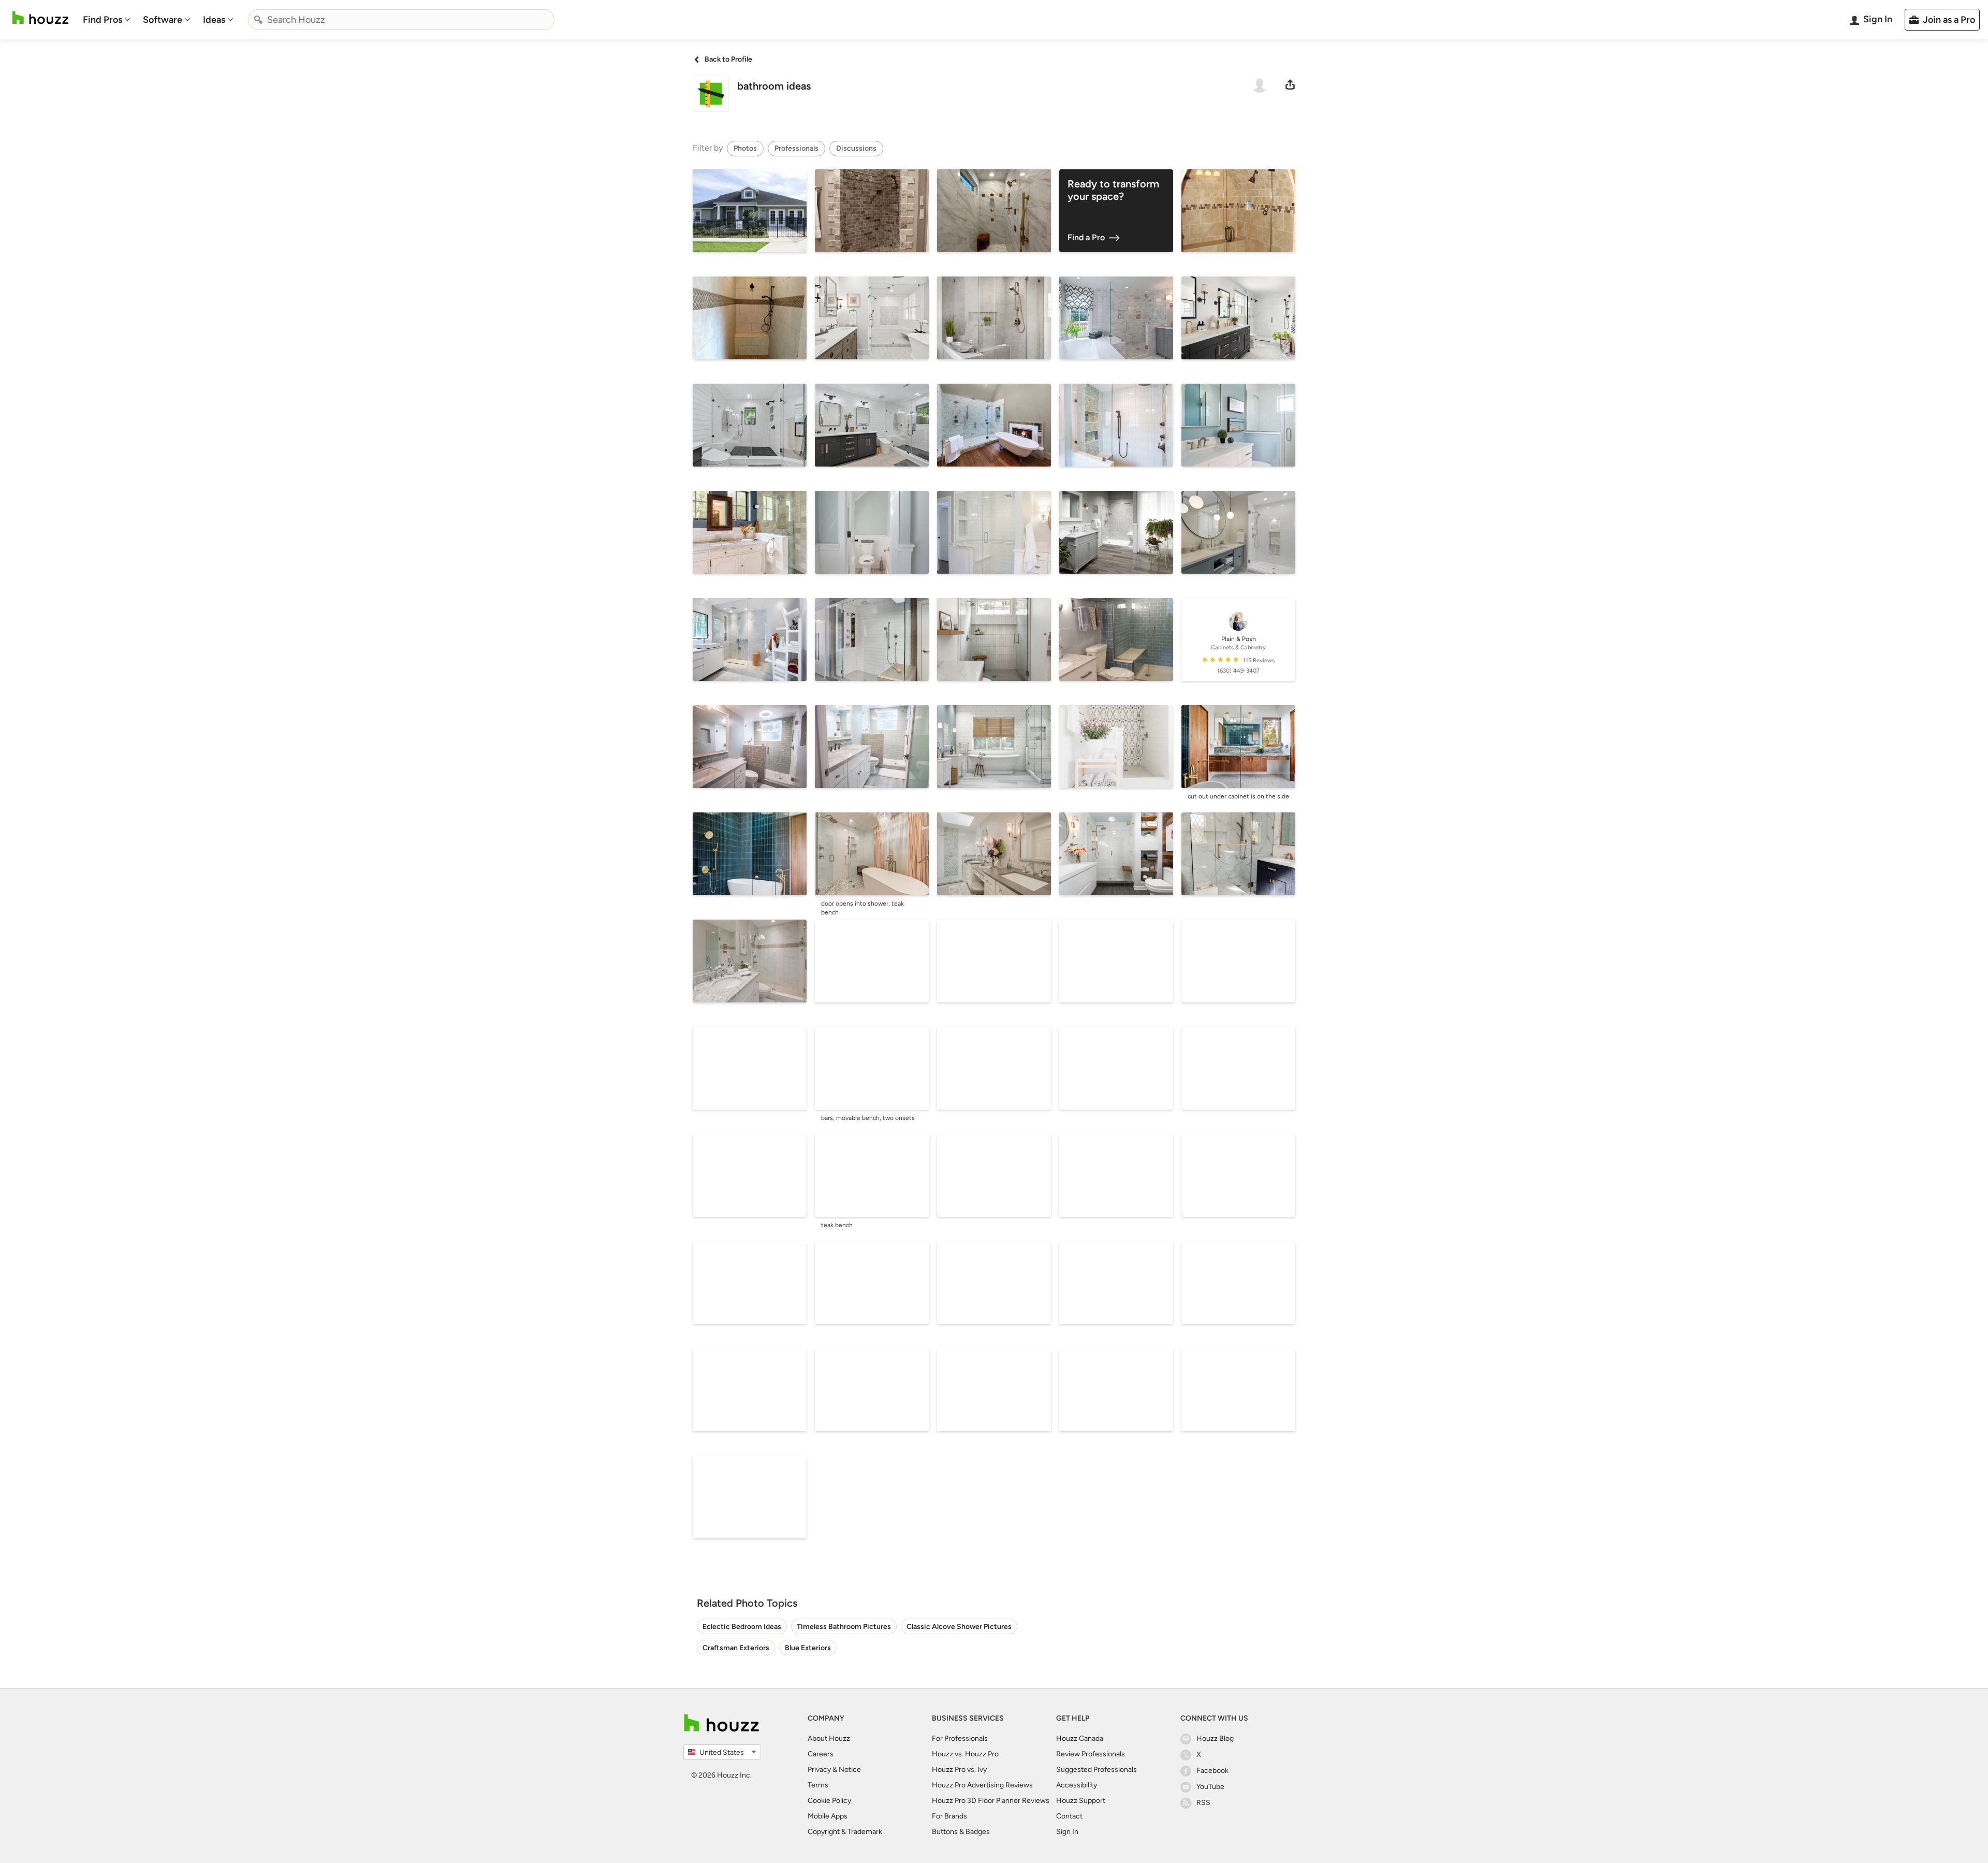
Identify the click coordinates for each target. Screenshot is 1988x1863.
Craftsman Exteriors (736, 1648)
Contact (1069, 1816)
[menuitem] (107, 20)
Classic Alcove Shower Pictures (959, 1627)
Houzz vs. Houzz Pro (965, 1754)
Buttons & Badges (961, 1832)
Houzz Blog (1215, 1738)
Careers (821, 1754)
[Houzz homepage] (40, 18)
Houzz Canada (1080, 1738)
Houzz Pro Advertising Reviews (982, 1785)
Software (163, 20)
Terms (818, 1785)
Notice (850, 1770)
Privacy (819, 1770)
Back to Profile (728, 59)
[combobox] (401, 20)
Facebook (1212, 1771)
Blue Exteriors (808, 1648)
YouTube (1210, 1787)
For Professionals (960, 1738)
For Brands (949, 1816)
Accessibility (1077, 1785)
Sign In (1067, 1832)
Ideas (214, 20)
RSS (1203, 1803)
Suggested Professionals (1097, 1770)
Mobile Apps (828, 1816)
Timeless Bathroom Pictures (844, 1627)
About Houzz (829, 1738)
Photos (745, 148)
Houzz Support (1081, 1801)
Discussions (856, 148)
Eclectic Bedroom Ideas (742, 1627)
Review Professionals (1091, 1754)
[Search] (258, 20)
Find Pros (103, 20)
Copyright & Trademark (845, 1832)
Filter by (708, 148)
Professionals (796, 148)
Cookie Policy (829, 1801)
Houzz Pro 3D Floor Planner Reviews (991, 1801)
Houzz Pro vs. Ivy (959, 1770)
